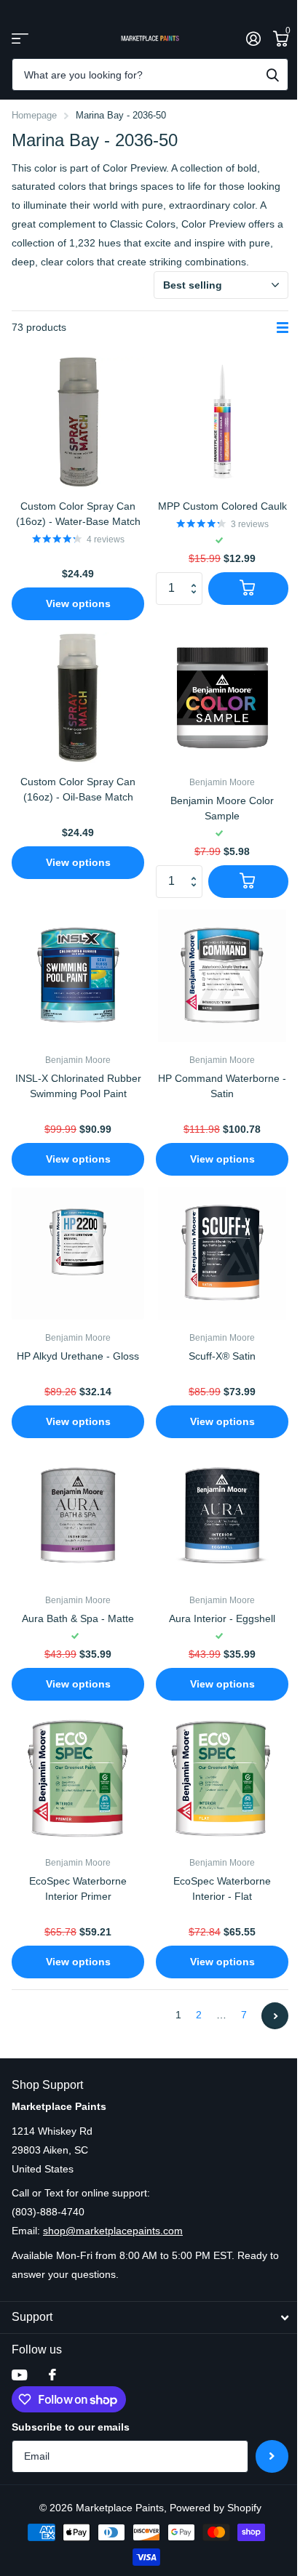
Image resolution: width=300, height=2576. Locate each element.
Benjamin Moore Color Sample (222, 808)
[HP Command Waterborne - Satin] (222, 976)
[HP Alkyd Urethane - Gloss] (78, 1253)
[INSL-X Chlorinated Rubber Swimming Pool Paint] (78, 976)
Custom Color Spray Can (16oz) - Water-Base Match (78, 514)
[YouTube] (19, 2375)
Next (275, 2016)
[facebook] (52, 2375)
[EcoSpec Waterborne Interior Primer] (78, 1778)
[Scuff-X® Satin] (222, 1253)
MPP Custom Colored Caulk (222, 506)
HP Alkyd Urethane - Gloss (78, 1356)
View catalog (20, 38)
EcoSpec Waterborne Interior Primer (78, 1889)
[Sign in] (253, 39)
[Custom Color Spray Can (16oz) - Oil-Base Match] (78, 698)
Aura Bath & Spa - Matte (78, 1618)
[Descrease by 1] (197, 600)
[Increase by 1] (197, 577)
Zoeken (272, 75)
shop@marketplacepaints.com (113, 2231)
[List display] (283, 328)
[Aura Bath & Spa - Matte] (78, 1516)
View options (78, 603)
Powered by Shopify (216, 2508)
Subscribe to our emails (71, 2427)
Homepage (34, 115)
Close (150, 2318)
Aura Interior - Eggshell (222, 1618)
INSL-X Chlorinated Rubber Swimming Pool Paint (78, 1086)
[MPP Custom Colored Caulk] (222, 422)
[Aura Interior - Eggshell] (222, 1516)
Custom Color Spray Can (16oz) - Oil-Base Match (78, 789)
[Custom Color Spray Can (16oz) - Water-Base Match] (78, 422)
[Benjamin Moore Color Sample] (222, 698)
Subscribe (272, 2456)
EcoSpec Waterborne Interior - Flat (222, 1889)
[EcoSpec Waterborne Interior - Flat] (222, 1778)
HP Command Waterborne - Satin (222, 1086)
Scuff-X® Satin (222, 1356)
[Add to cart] (248, 589)
